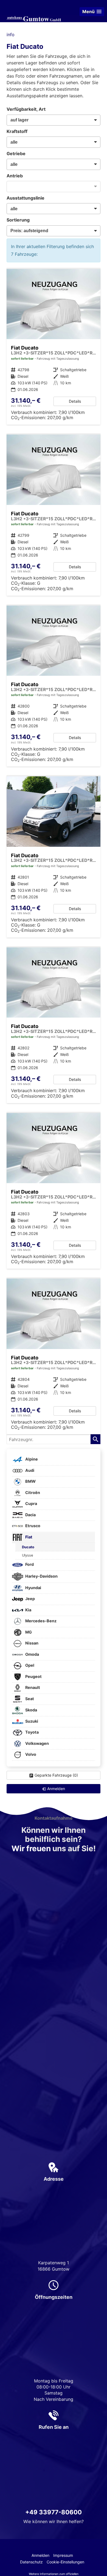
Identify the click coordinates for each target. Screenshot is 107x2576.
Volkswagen (37, 1743)
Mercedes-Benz (40, 1621)
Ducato (28, 1547)
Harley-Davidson (41, 1576)
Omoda (32, 1654)
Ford (29, 1565)
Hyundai (33, 1588)
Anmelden (40, 2555)
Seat (29, 1699)
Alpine (31, 1459)
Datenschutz (31, 2562)
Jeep (30, 1599)
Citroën (32, 1493)
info (11, 35)
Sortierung (18, 220)
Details (75, 401)
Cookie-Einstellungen (65, 2562)
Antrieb (15, 176)
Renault (32, 1688)
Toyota (32, 1732)
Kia (28, 1610)
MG (28, 1632)
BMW (30, 1482)
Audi (29, 1470)
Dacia (30, 1515)
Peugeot (33, 1676)
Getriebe (16, 154)
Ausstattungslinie (26, 198)
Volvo (30, 1755)
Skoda (31, 1710)
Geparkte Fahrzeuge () (56, 1775)
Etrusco (32, 1526)
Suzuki (31, 1721)
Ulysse (27, 1555)
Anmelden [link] (56, 1789)
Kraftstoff (17, 131)
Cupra (31, 1504)
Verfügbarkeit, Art (26, 109)
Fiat (28, 1537)
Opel (29, 1665)
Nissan (31, 1643)
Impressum (63, 2555)
